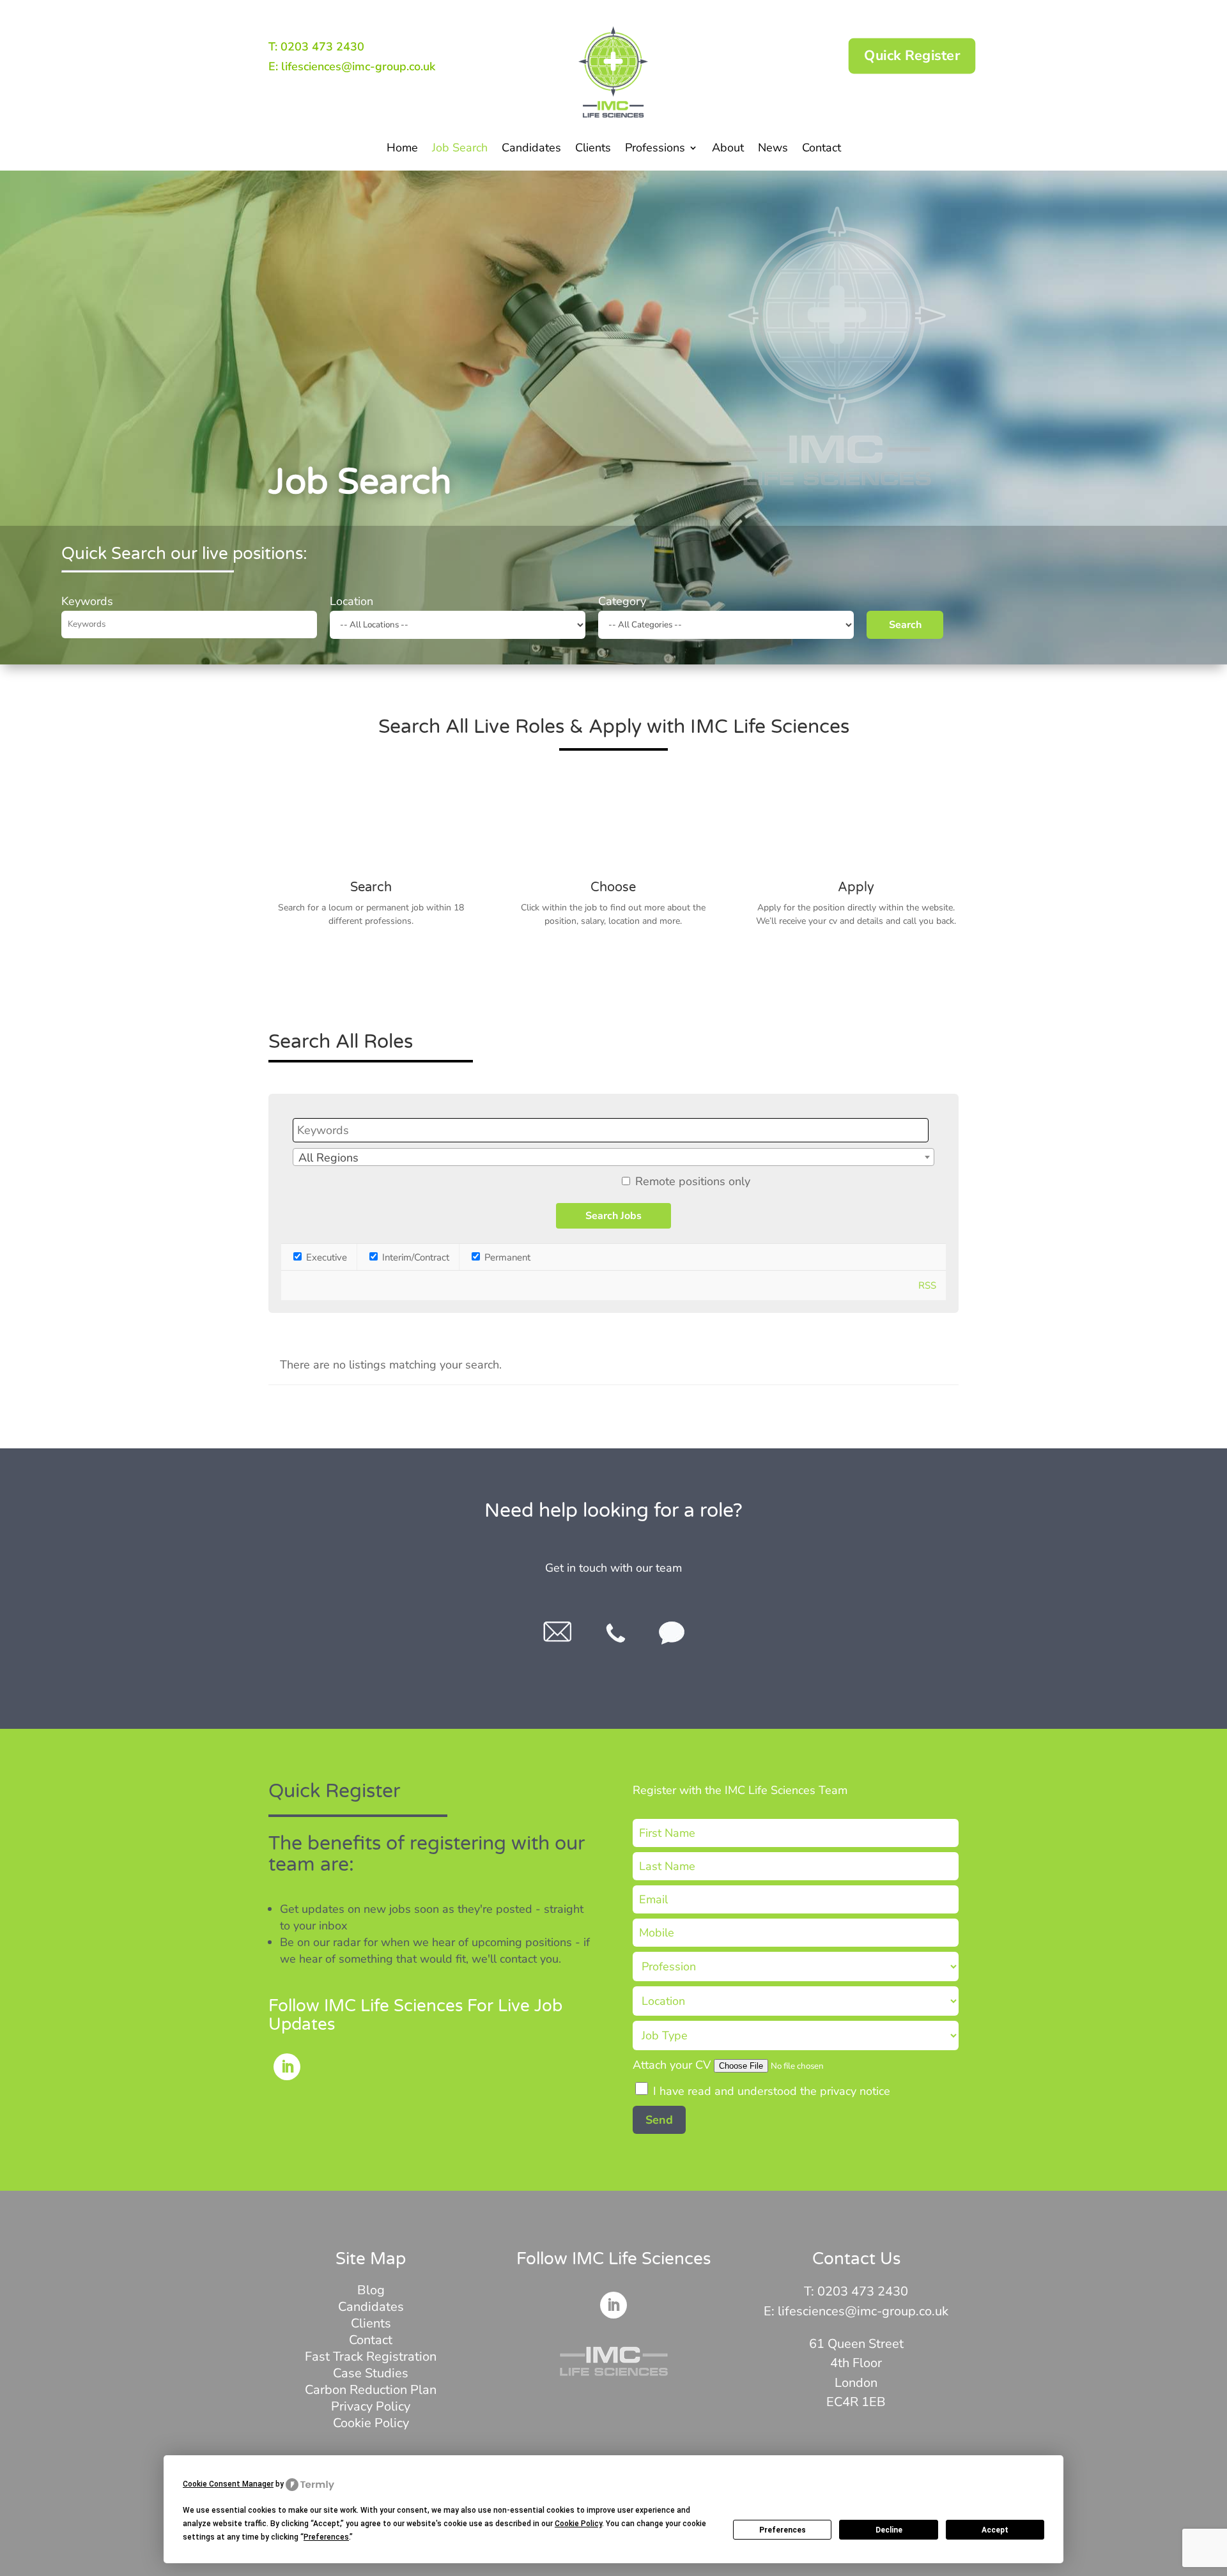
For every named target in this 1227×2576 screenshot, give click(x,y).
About (728, 149)
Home (402, 149)
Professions (655, 149)
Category (622, 601)
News (773, 149)
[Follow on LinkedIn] (287, 2067)
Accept (995, 2530)
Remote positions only (693, 1181)
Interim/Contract (414, 1257)
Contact (822, 149)
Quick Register (912, 56)
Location (351, 601)
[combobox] (613, 1157)
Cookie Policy (371, 2423)
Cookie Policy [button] (578, 2524)
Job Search (460, 149)
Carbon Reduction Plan (371, 2390)
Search (905, 625)
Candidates (531, 149)
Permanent (506, 1257)
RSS (927, 1285)
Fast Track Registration (371, 2357)
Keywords (87, 601)
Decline (889, 2530)
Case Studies (371, 2373)
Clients (593, 149)
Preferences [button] (326, 2537)
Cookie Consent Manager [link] (228, 2484)
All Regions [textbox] (328, 1158)
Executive (325, 1257)
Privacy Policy (371, 2406)
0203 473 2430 (863, 2291)
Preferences (783, 2530)
